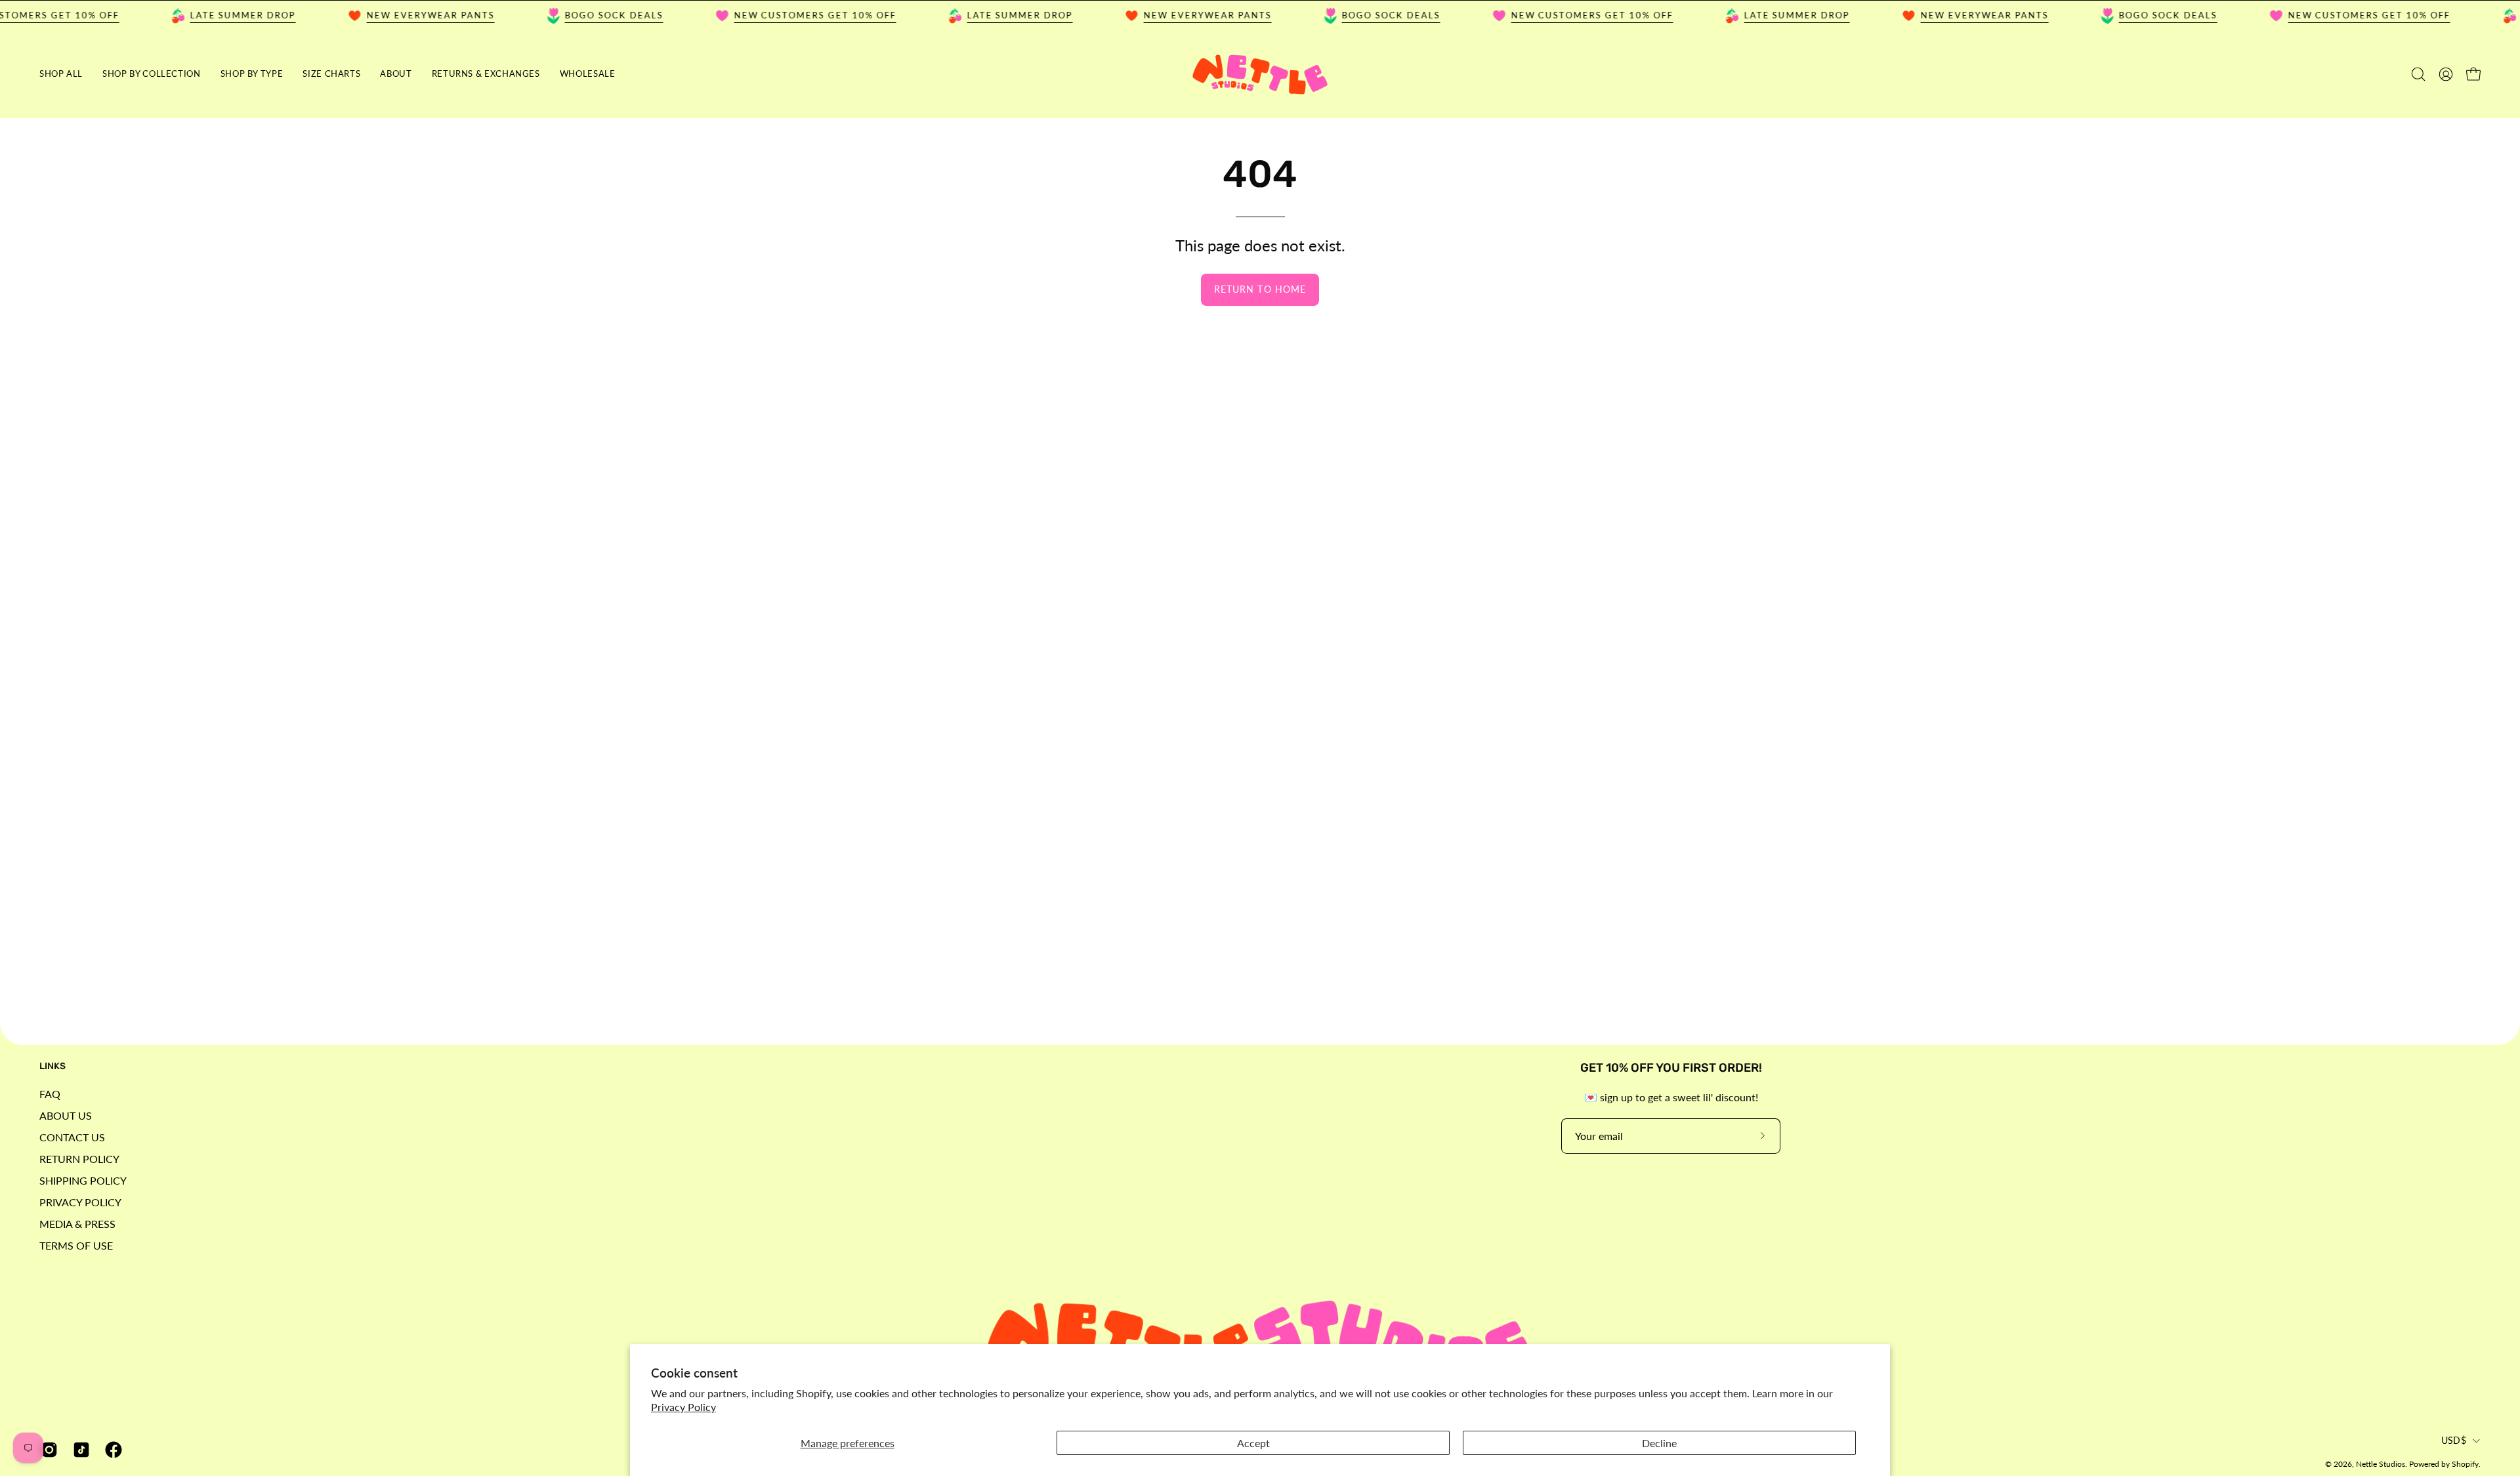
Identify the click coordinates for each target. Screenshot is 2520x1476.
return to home (1260, 289)
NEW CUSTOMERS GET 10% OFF (784, 15)
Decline (1659, 1443)
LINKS (52, 1066)
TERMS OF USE (76, 1245)
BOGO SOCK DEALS (583, 15)
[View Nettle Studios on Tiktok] (79, 1450)
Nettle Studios (2381, 1464)
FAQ (50, 1094)
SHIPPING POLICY (83, 1180)
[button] (152, 74)
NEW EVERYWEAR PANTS (399, 15)
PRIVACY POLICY (80, 1202)
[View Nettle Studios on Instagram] (47, 1450)
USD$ (2454, 1440)
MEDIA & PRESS (77, 1224)
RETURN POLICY (79, 1159)
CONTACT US (72, 1137)
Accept (1253, 1443)
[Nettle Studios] (1260, 74)
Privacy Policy (683, 1407)
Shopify (2465, 1464)
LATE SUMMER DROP (212, 15)
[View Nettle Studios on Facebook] (111, 1450)
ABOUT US (66, 1115)
